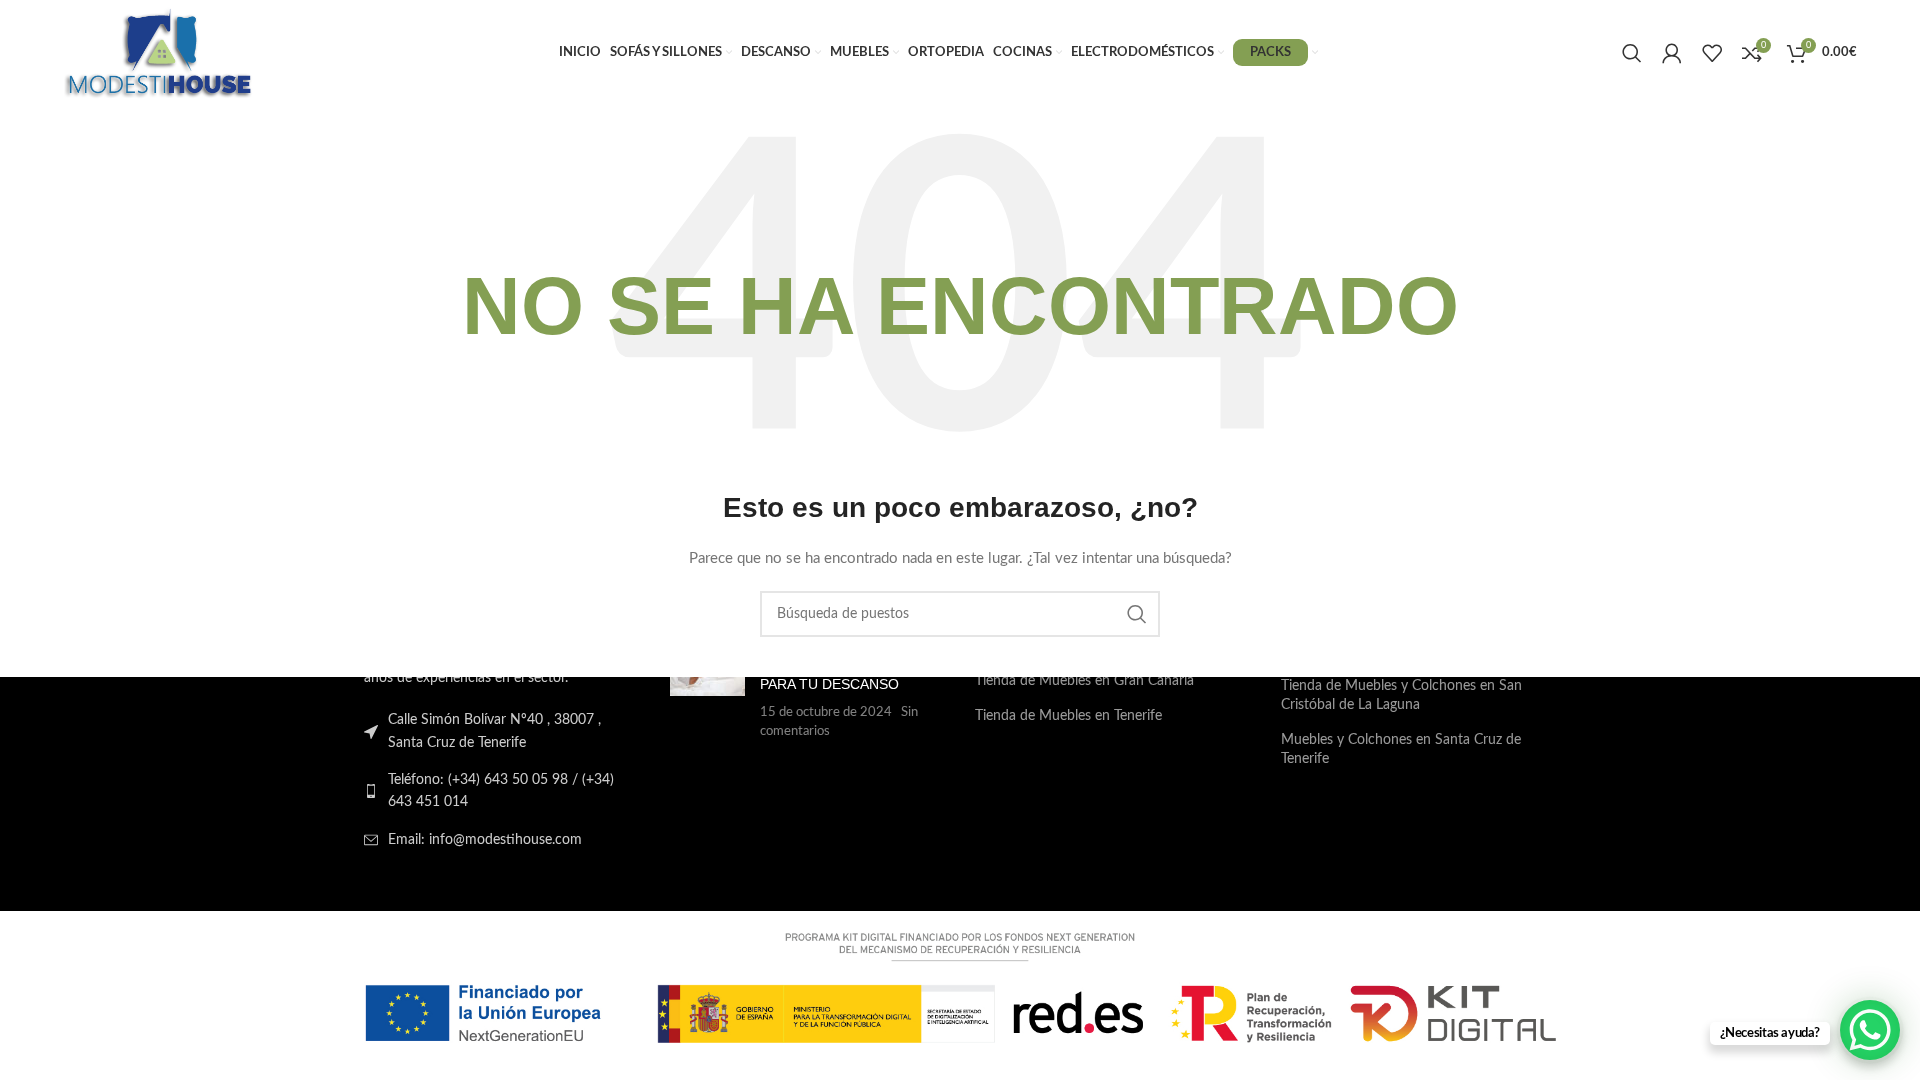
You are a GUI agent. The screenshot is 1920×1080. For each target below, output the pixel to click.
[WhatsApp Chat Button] (1870, 1030)
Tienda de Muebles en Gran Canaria (1084, 681)
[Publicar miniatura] (707, 689)
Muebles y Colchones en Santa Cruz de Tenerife (1401, 750)
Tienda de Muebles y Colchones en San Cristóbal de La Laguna (1401, 696)
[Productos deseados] (1712, 53)
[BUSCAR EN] (1137, 614)
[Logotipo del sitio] (159, 52)
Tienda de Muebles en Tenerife (1068, 716)
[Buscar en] (1632, 53)
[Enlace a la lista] (502, 791)
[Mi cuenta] (1672, 53)
